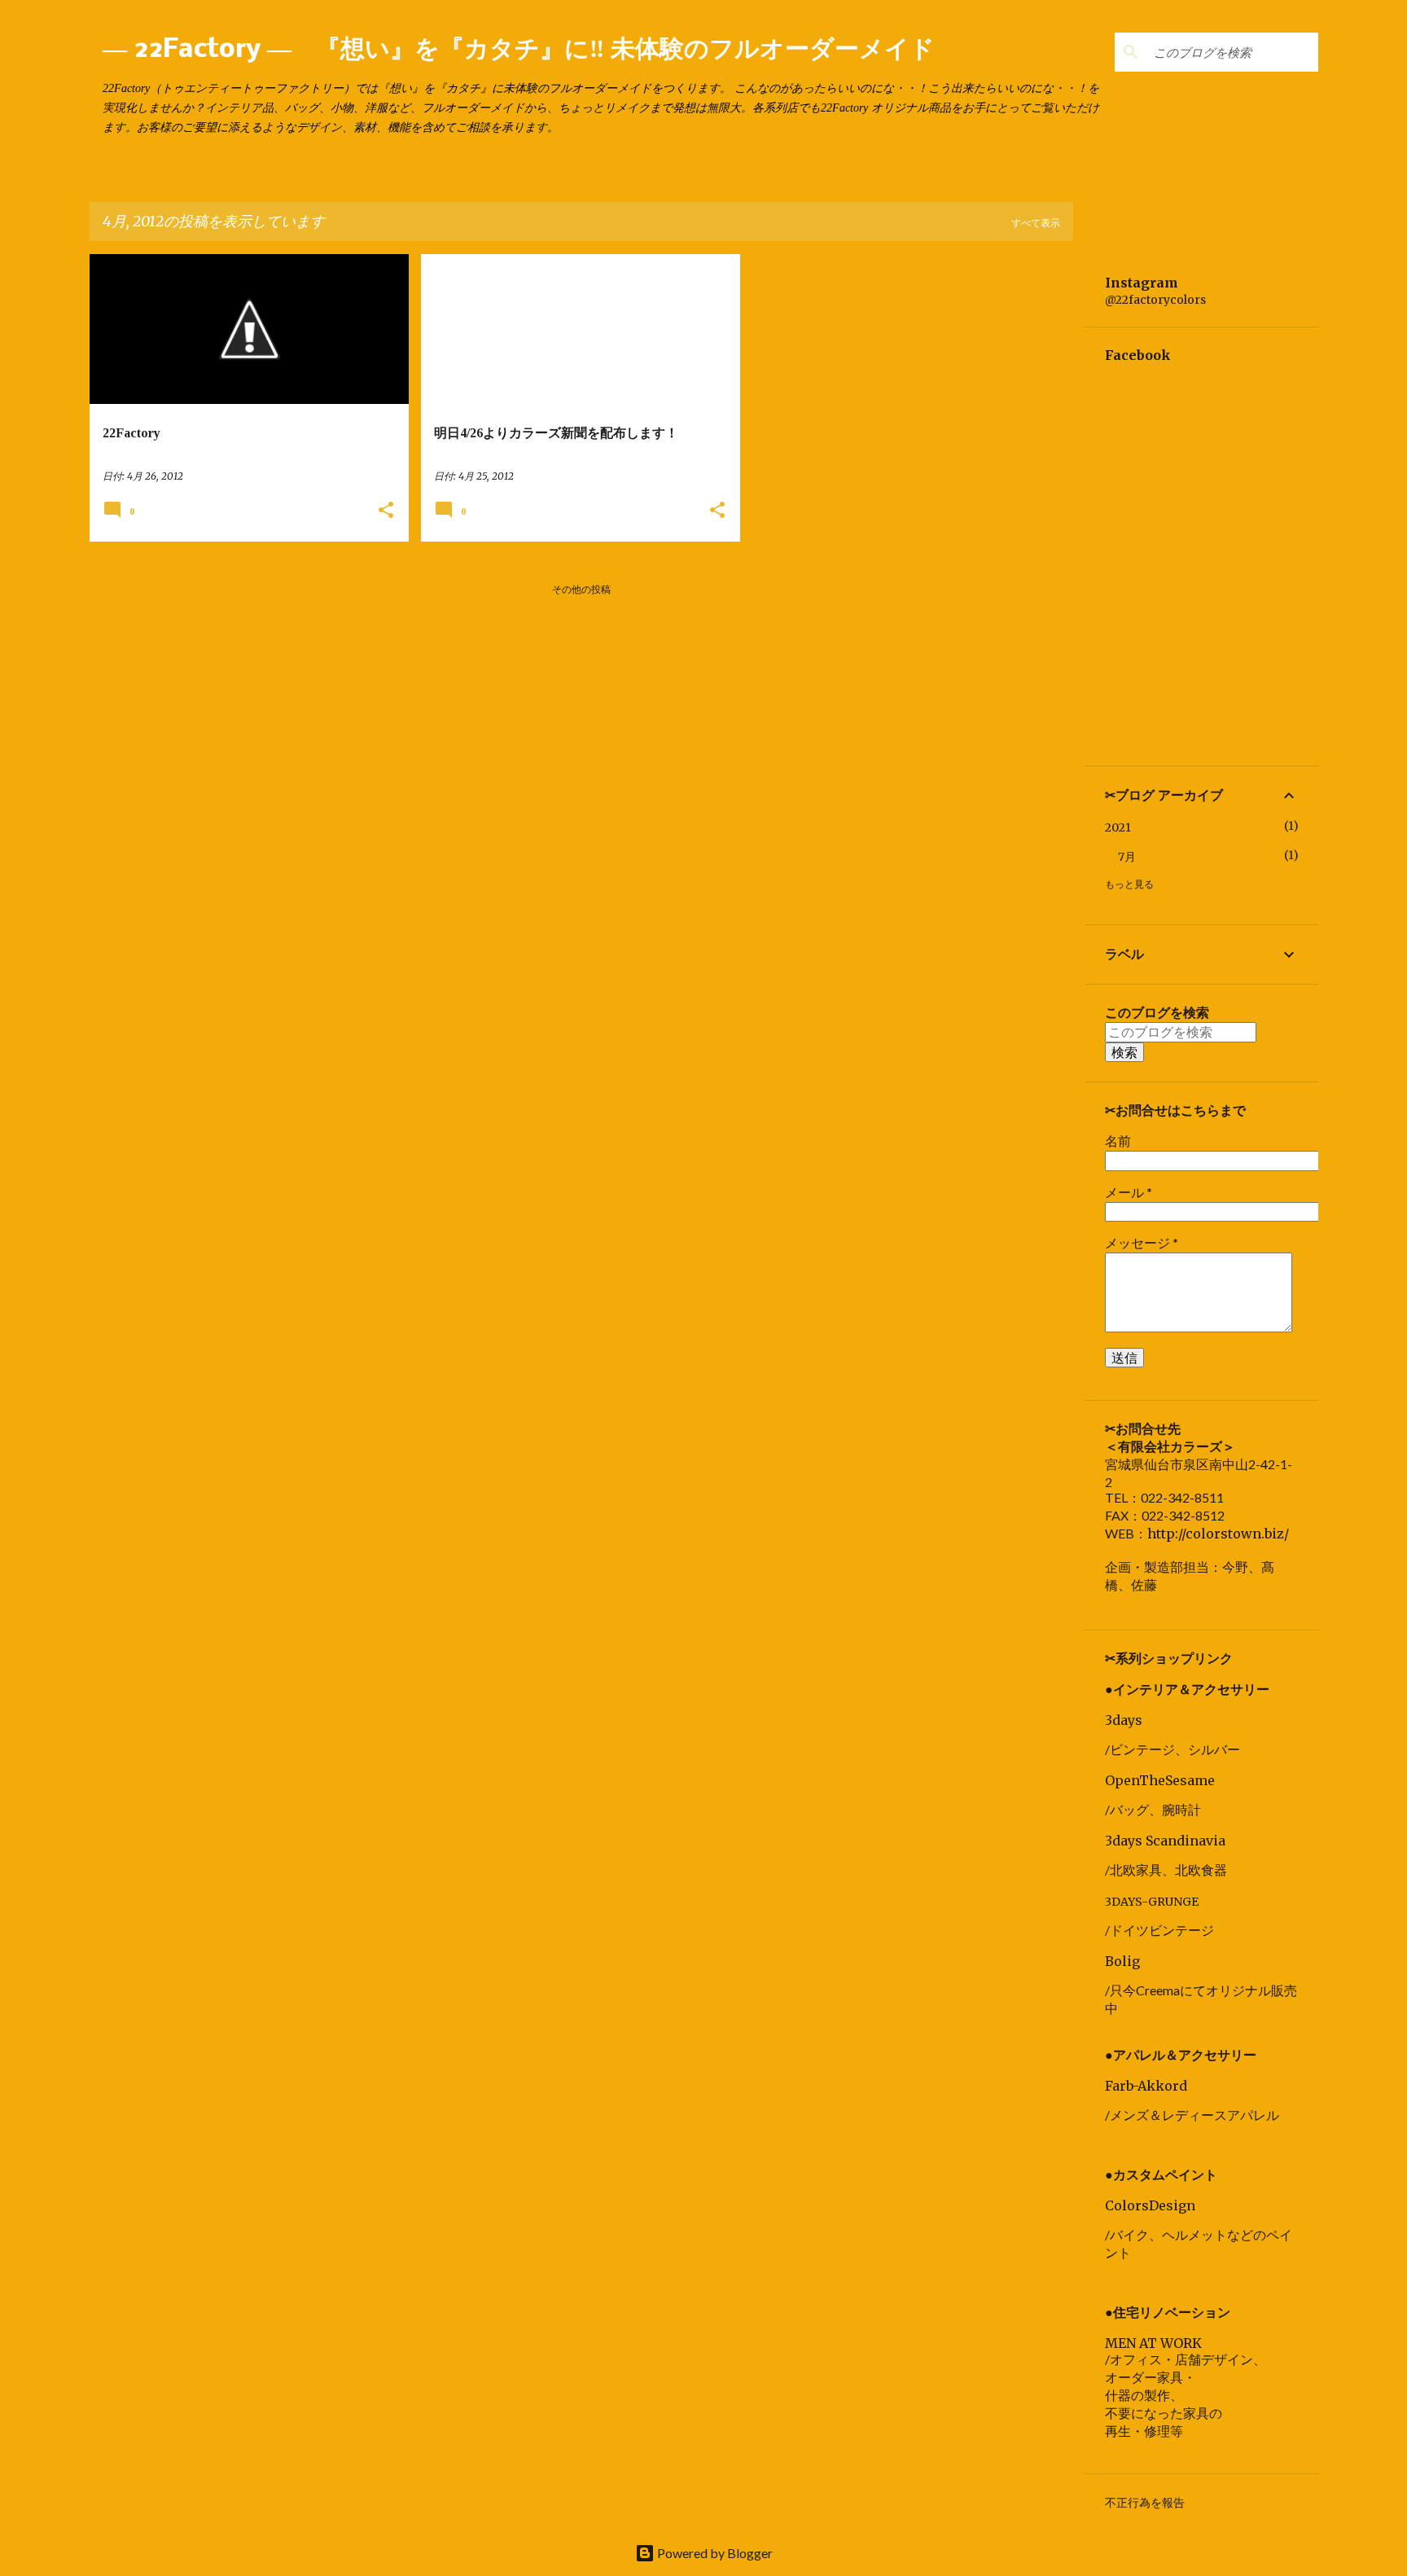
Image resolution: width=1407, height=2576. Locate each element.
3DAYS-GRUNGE (1152, 1902)
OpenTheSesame (1160, 1780)
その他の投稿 (581, 589)
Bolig (1122, 1961)
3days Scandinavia (1165, 1841)
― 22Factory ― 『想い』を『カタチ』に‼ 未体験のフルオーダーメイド (519, 50)
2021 (1118, 827)
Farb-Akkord (1146, 2086)
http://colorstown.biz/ (1218, 1534)
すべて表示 (1036, 223)
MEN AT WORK (1153, 2343)
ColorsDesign (1150, 2205)
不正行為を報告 (1145, 2503)
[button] (386, 511)
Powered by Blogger (714, 2553)
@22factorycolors (1155, 300)
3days (1124, 1720)
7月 (1127, 857)
